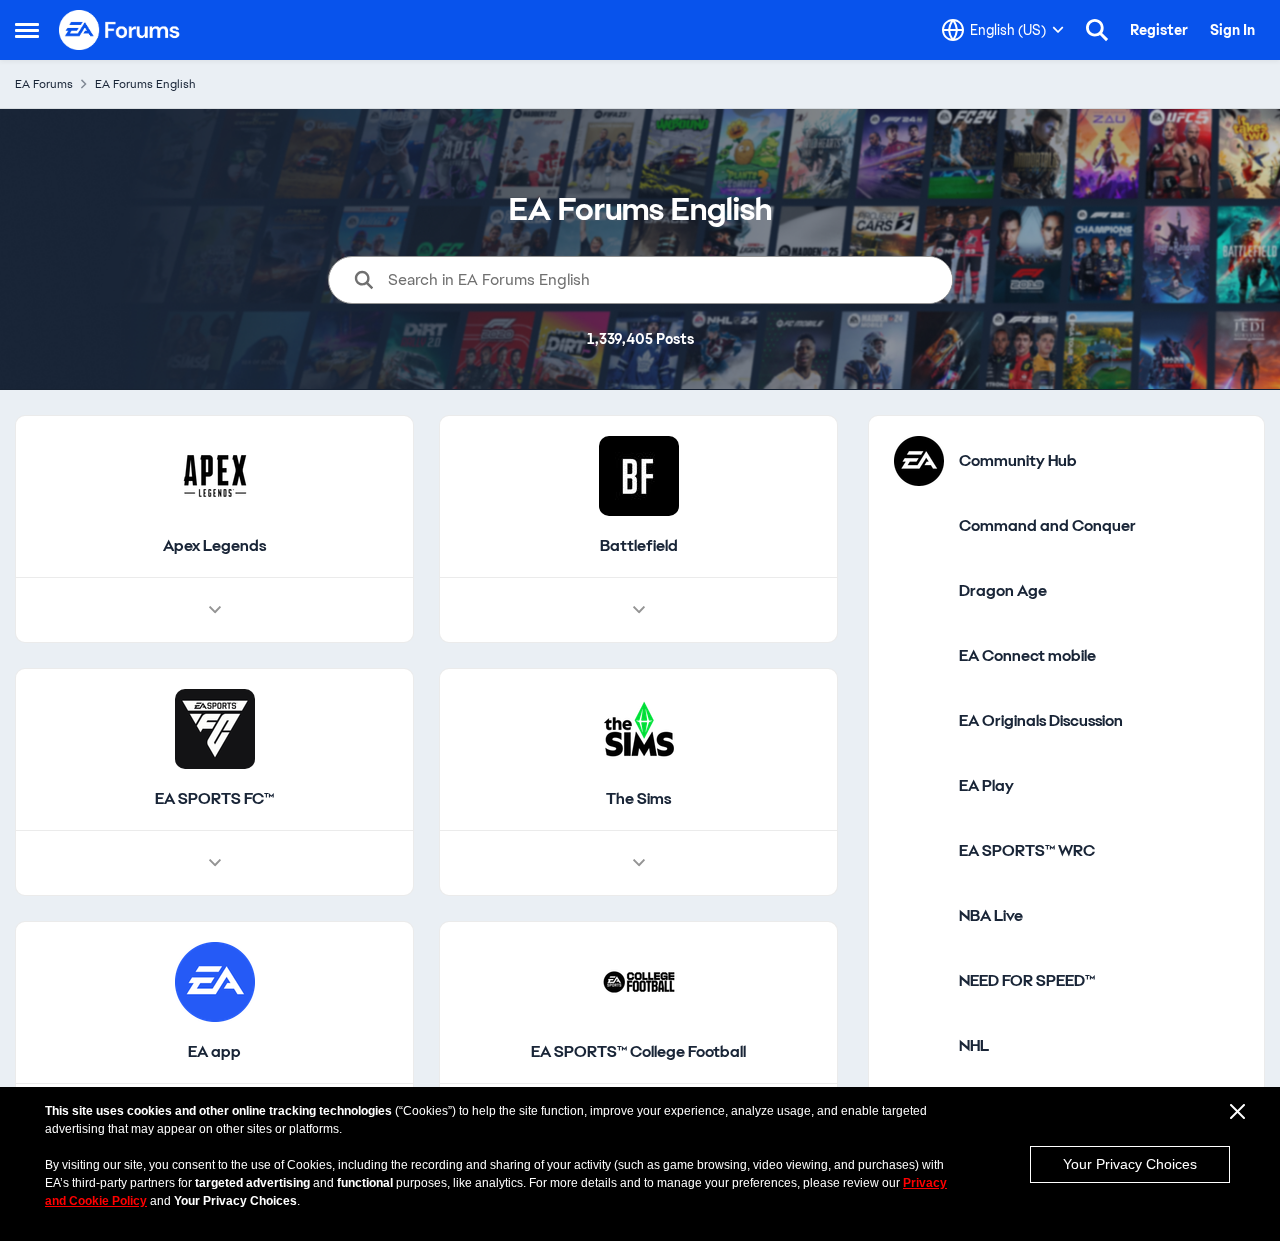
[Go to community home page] (120, 30)
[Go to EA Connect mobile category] (919, 656)
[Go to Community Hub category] (919, 461)
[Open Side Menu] (27, 30)
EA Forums (44, 84)
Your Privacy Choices (1130, 1164)
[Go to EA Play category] (919, 786)
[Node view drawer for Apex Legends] (215, 610)
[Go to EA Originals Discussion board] (919, 721)
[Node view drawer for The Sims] (639, 863)
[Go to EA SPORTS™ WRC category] (919, 851)
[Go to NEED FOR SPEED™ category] (919, 981)
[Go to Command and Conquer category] (919, 526)
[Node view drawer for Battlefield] (639, 610)
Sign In (1232, 30)
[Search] (1097, 30)
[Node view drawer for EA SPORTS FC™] (215, 863)
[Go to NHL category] (919, 1046)
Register (1159, 30)
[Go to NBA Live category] (919, 916)
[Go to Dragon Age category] (919, 591)
